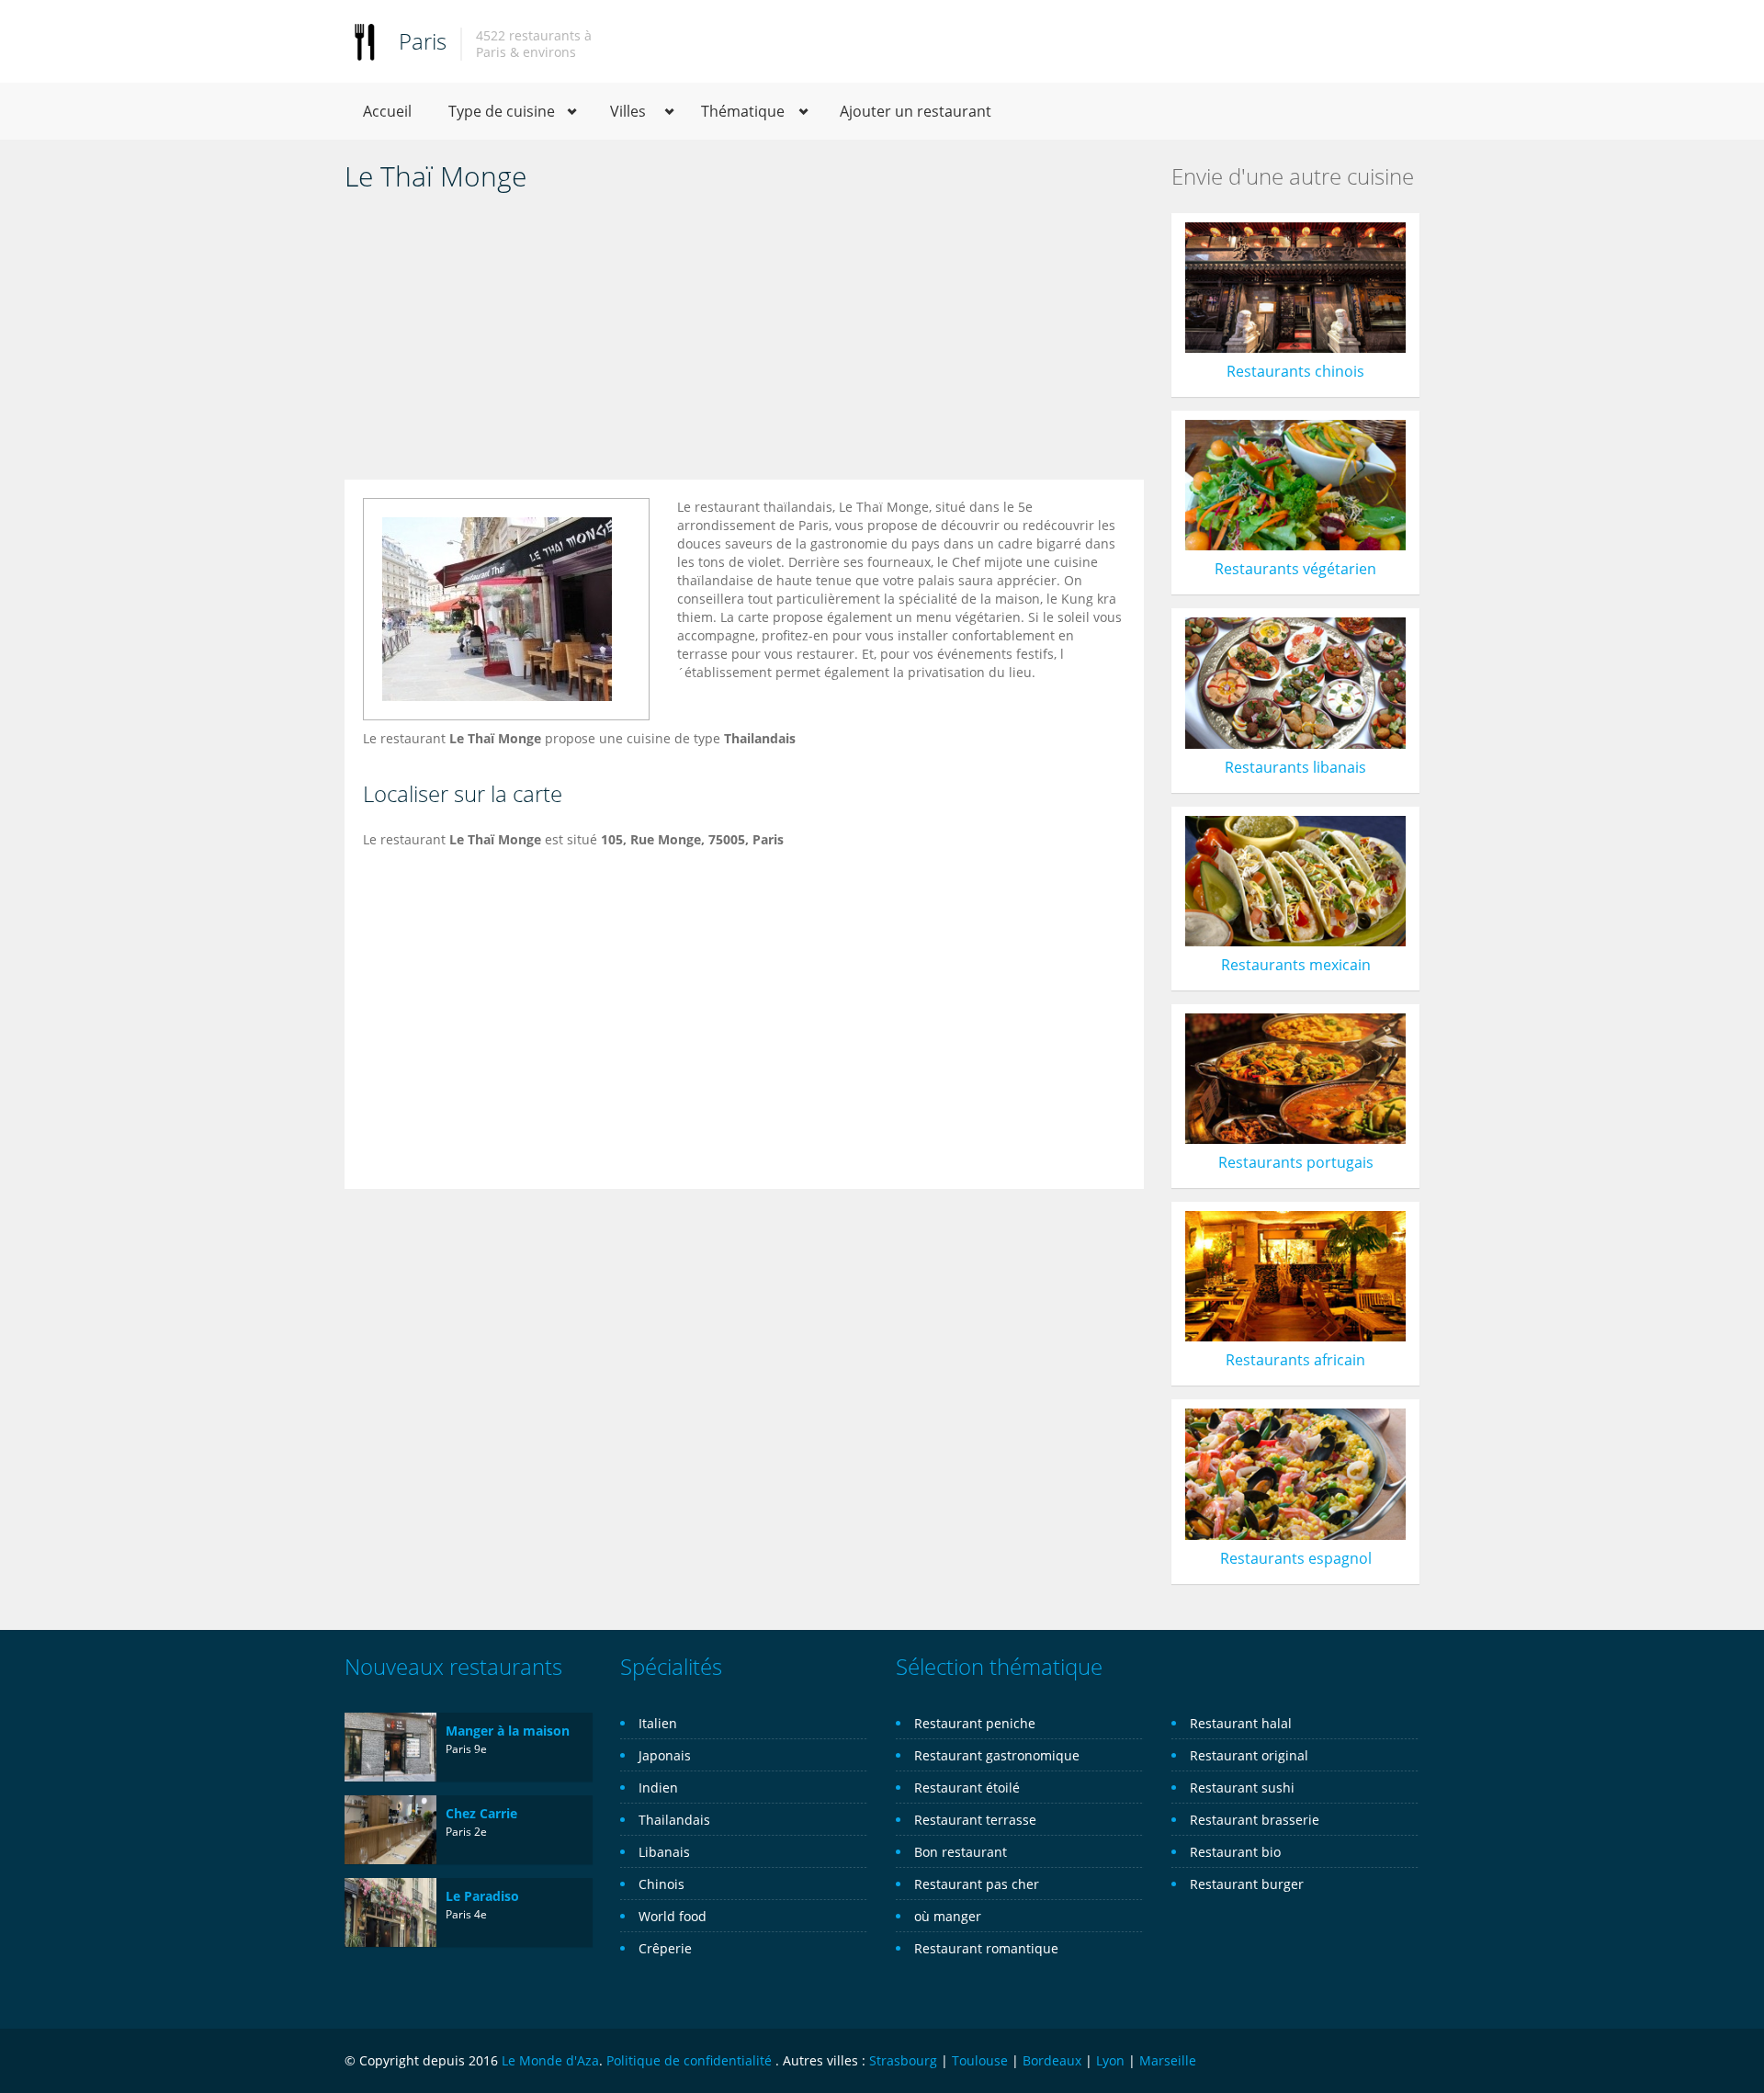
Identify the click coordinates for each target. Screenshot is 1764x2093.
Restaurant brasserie (1255, 1820)
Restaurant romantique (986, 1948)
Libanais (664, 1852)
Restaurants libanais (1295, 767)
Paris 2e (466, 1832)
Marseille (1168, 2060)
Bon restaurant (961, 1852)
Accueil (387, 111)
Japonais (665, 1755)
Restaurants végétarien (1295, 569)
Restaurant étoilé (967, 1788)
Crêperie (665, 1948)
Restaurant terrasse (975, 1820)
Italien (658, 1723)
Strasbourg (903, 2060)
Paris (423, 41)
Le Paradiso (482, 1896)
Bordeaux (1052, 2060)
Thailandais (674, 1820)
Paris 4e (466, 1914)
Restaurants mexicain (1296, 965)
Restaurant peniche (975, 1723)
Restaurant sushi (1242, 1788)
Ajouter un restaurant (916, 111)
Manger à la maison (508, 1731)
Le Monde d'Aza (550, 2060)
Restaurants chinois (1295, 371)
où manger (948, 1916)
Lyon (1110, 2060)
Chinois (661, 1884)
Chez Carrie (481, 1813)
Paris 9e (466, 1749)
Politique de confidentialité (689, 2060)
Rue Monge (666, 839)
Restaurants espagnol (1296, 1558)
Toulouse (980, 2060)
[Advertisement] (744, 342)
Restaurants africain (1295, 1360)
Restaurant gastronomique (997, 1755)
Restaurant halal (1241, 1723)
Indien (658, 1788)
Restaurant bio (1235, 1852)
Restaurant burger (1247, 1884)
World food (673, 1916)
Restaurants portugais (1296, 1162)
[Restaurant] (365, 41)
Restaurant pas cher (977, 1884)
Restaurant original (1249, 1755)
